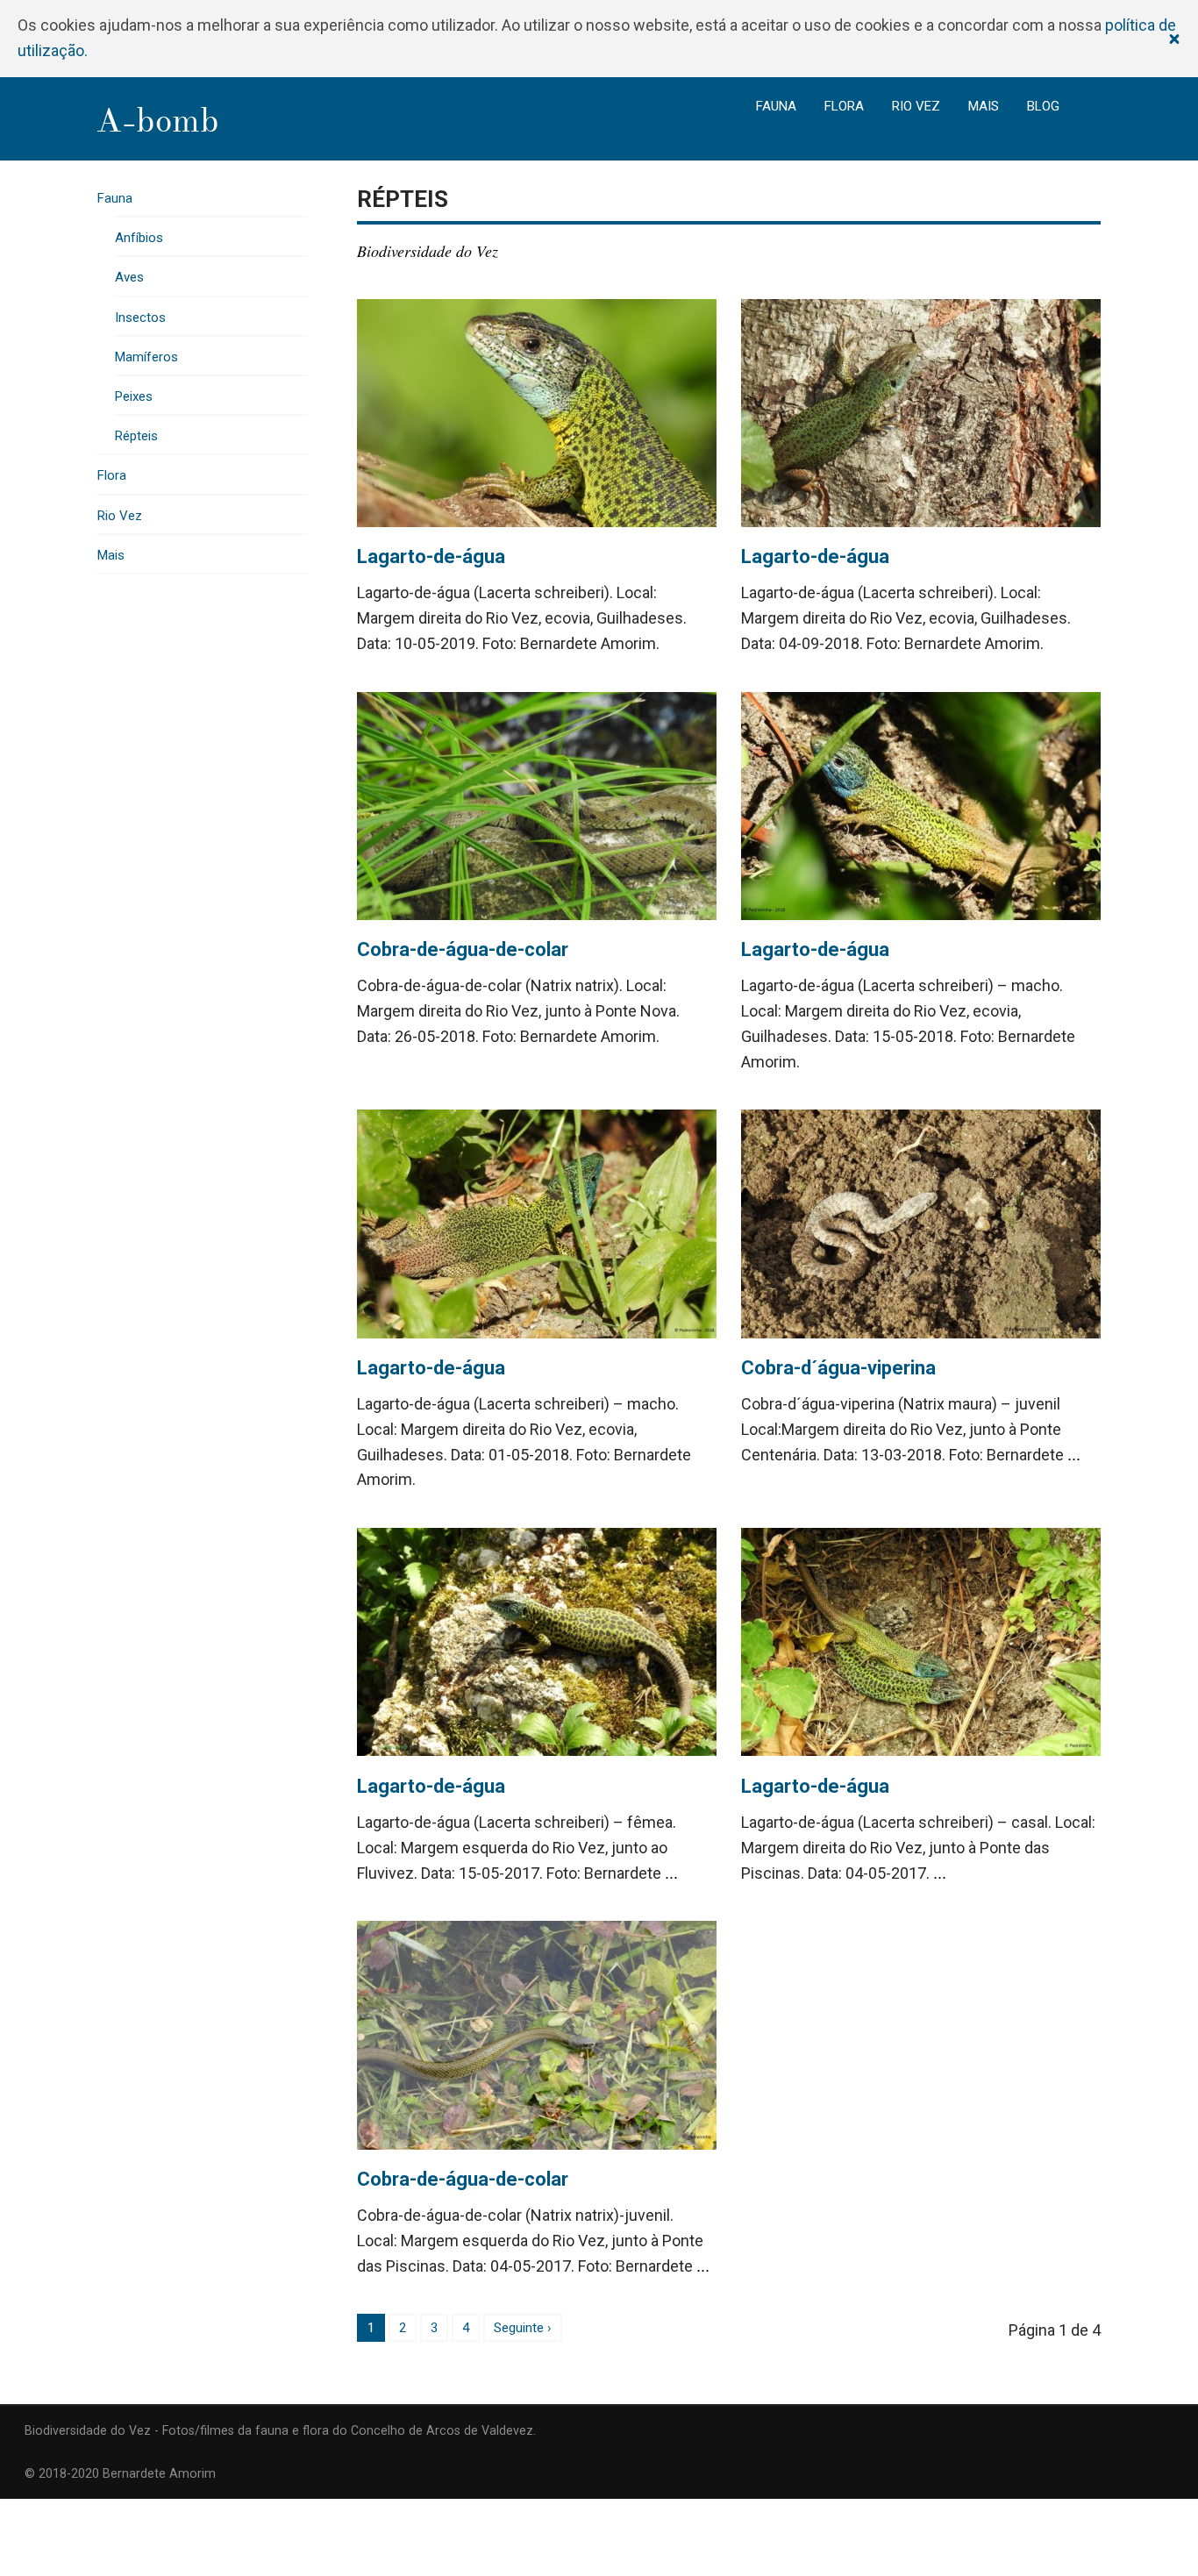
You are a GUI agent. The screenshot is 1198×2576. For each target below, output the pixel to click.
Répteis (136, 436)
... (1074, 1455)
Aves (129, 277)
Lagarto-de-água (431, 557)
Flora (844, 106)
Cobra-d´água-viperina (838, 1368)
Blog (1043, 106)
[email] (1132, 2430)
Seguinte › (523, 2328)
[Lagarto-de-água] (537, 413)
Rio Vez (916, 106)
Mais (984, 106)
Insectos (140, 318)
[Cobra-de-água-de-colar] (537, 806)
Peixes (134, 396)
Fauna (776, 106)
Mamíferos (146, 357)
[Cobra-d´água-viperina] (921, 1224)
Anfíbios (139, 238)
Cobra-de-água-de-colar (463, 949)
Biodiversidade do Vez (428, 251)
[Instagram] (1167, 2430)
